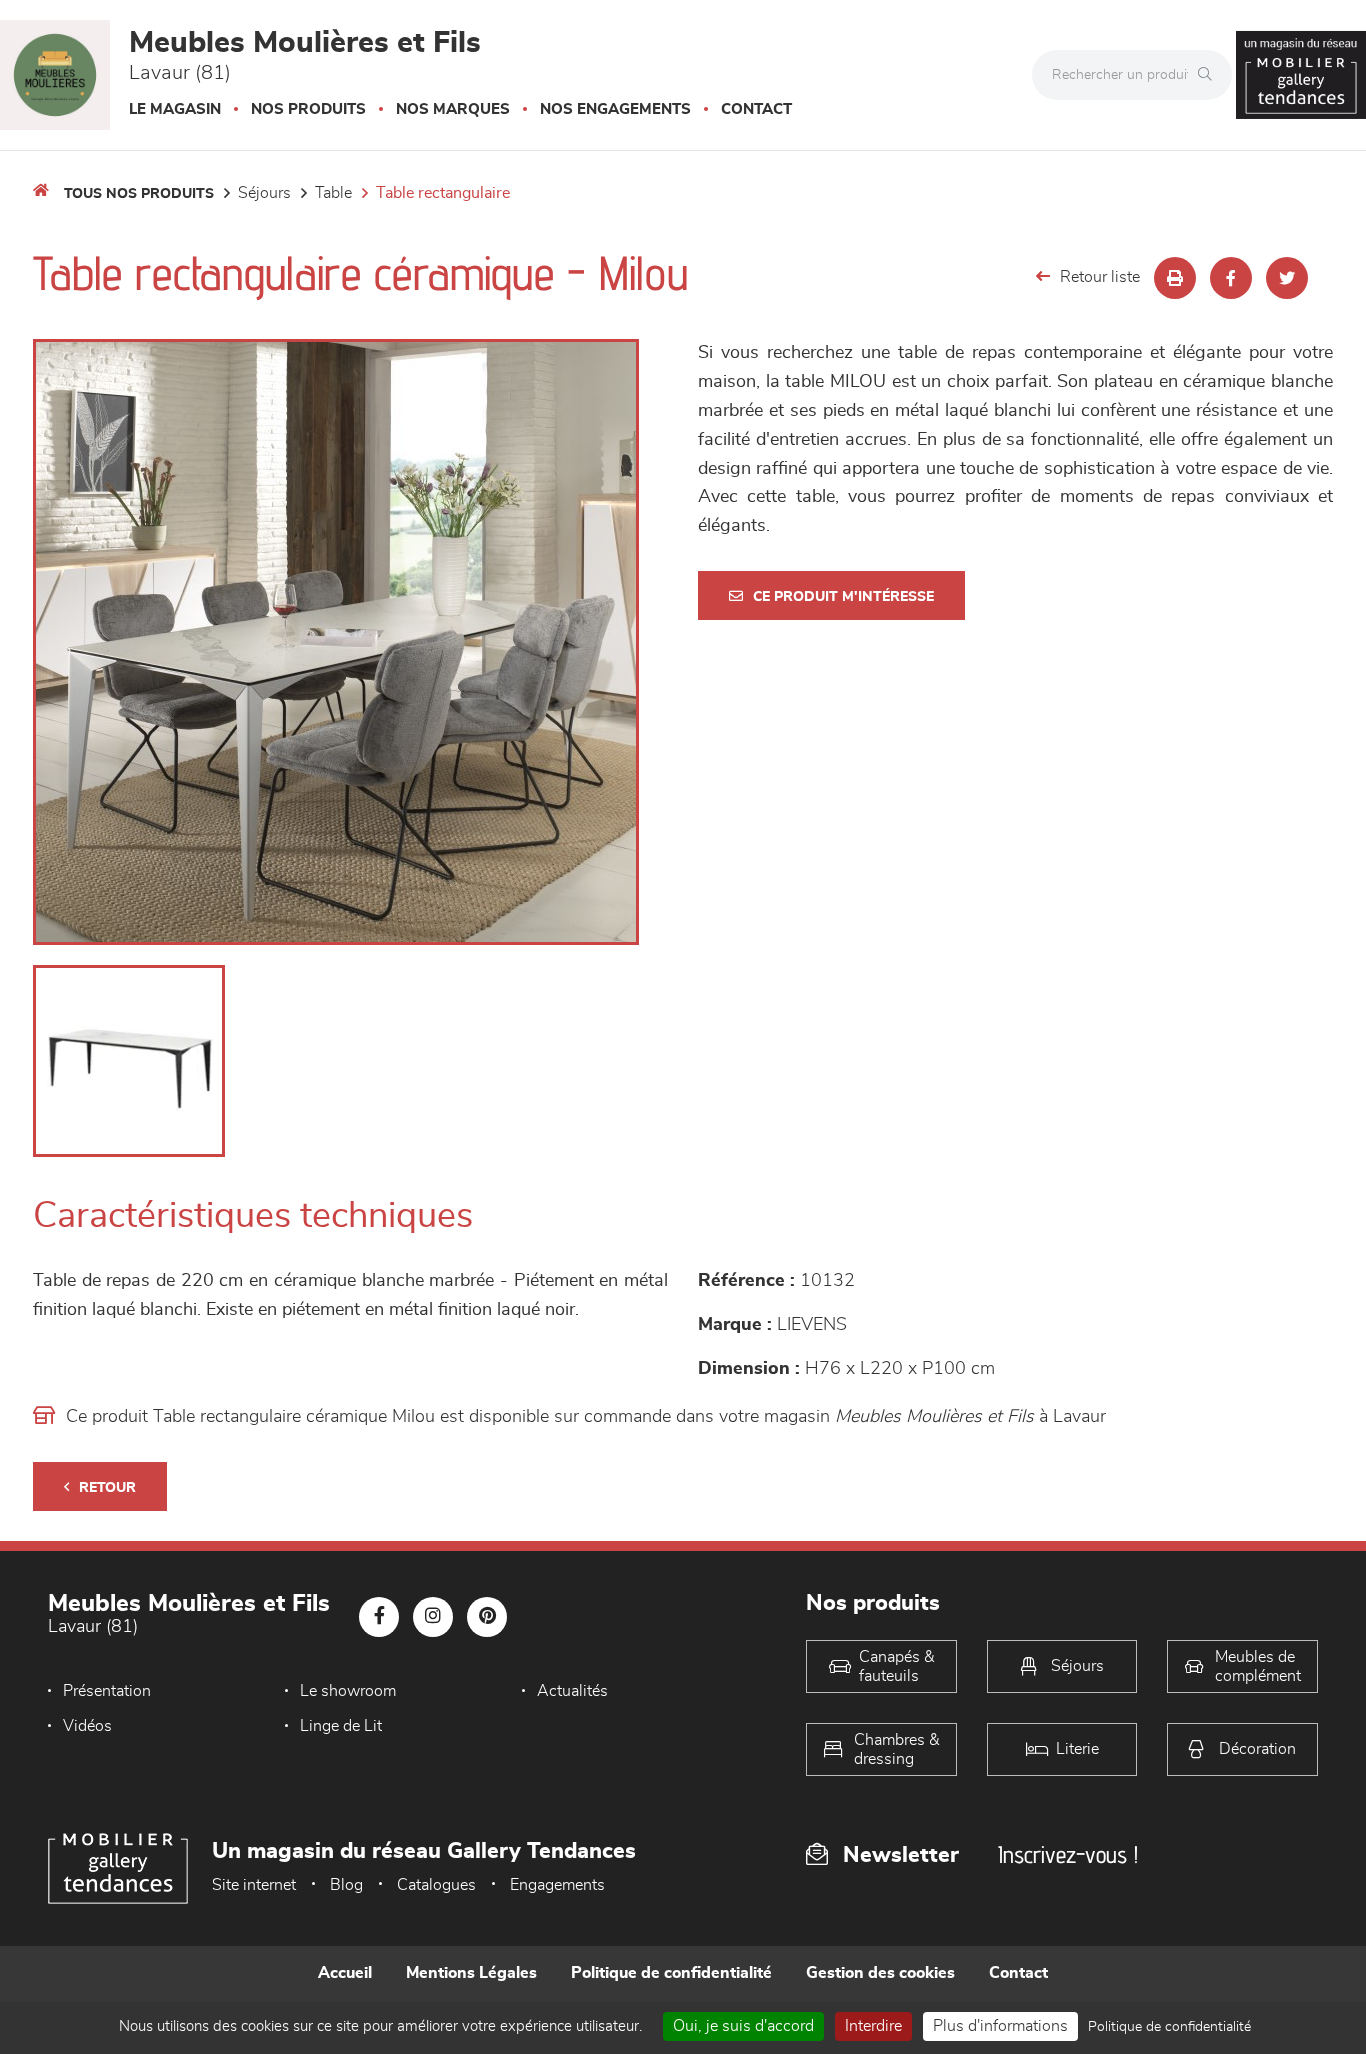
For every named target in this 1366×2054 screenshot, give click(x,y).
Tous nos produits (139, 194)
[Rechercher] (1210, 75)
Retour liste (1100, 277)
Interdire (873, 2026)
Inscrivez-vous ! (1068, 1854)
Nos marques (453, 109)
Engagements (557, 1885)
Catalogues (436, 1885)
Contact (756, 109)
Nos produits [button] (308, 109)
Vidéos (87, 1726)
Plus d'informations (1000, 2026)
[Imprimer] (1175, 278)
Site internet (254, 1885)
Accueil (345, 1973)
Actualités (572, 1691)
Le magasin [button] (175, 109)
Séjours (264, 193)
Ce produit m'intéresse (843, 597)
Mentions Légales (471, 1973)
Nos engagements (615, 109)
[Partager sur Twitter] (1287, 278)
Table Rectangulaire (443, 193)
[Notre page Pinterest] (487, 1617)
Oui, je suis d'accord (743, 2026)
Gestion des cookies (880, 1973)
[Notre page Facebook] (379, 1617)
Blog (346, 1885)
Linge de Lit (341, 1726)
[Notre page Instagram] (433, 1617)
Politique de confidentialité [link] (1169, 2027)
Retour (107, 1488)
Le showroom (348, 1691)
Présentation (107, 1691)
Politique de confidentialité (671, 1973)
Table (333, 193)
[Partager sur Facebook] (1231, 278)
